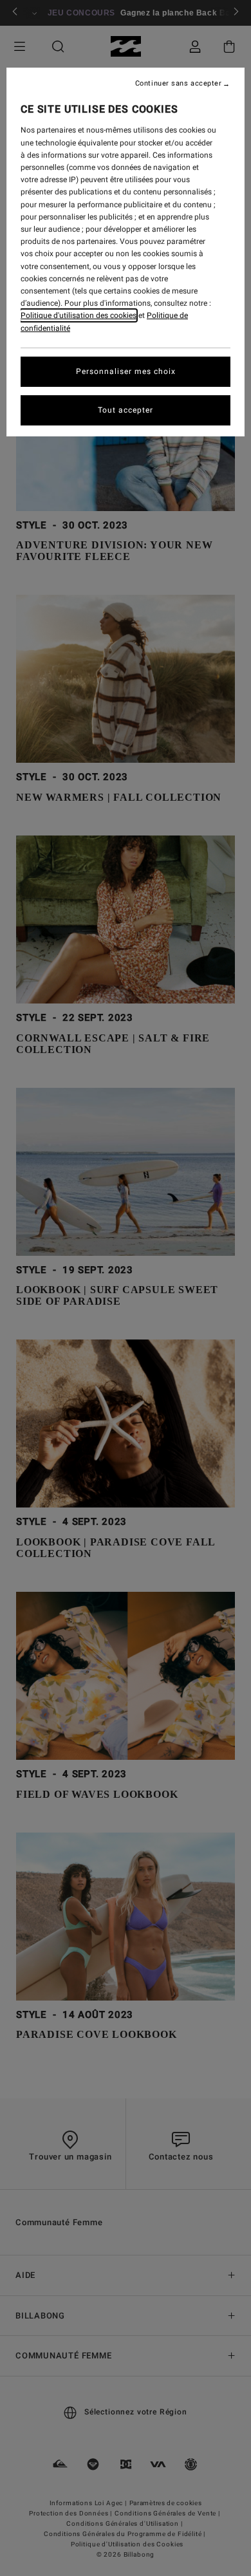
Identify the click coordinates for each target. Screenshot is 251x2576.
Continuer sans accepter (179, 84)
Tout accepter (126, 410)
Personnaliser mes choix (126, 371)
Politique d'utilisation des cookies (79, 315)
